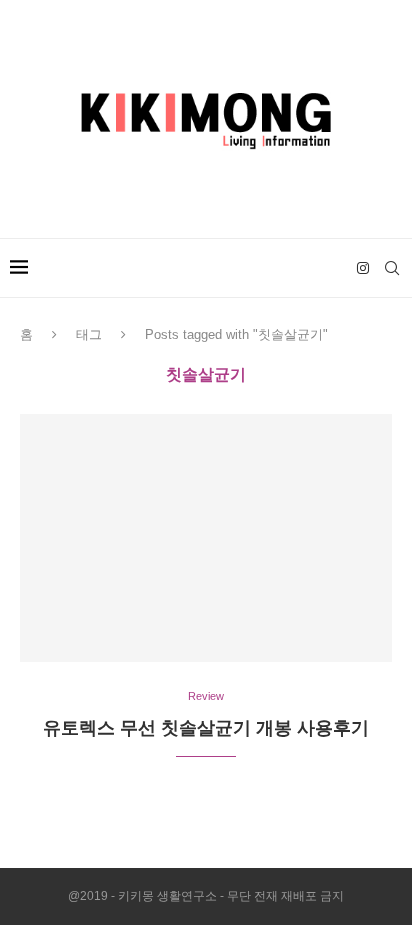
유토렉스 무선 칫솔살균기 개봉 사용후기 (206, 728)
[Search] (392, 268)
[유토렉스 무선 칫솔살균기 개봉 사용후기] (206, 538)
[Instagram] (363, 268)
